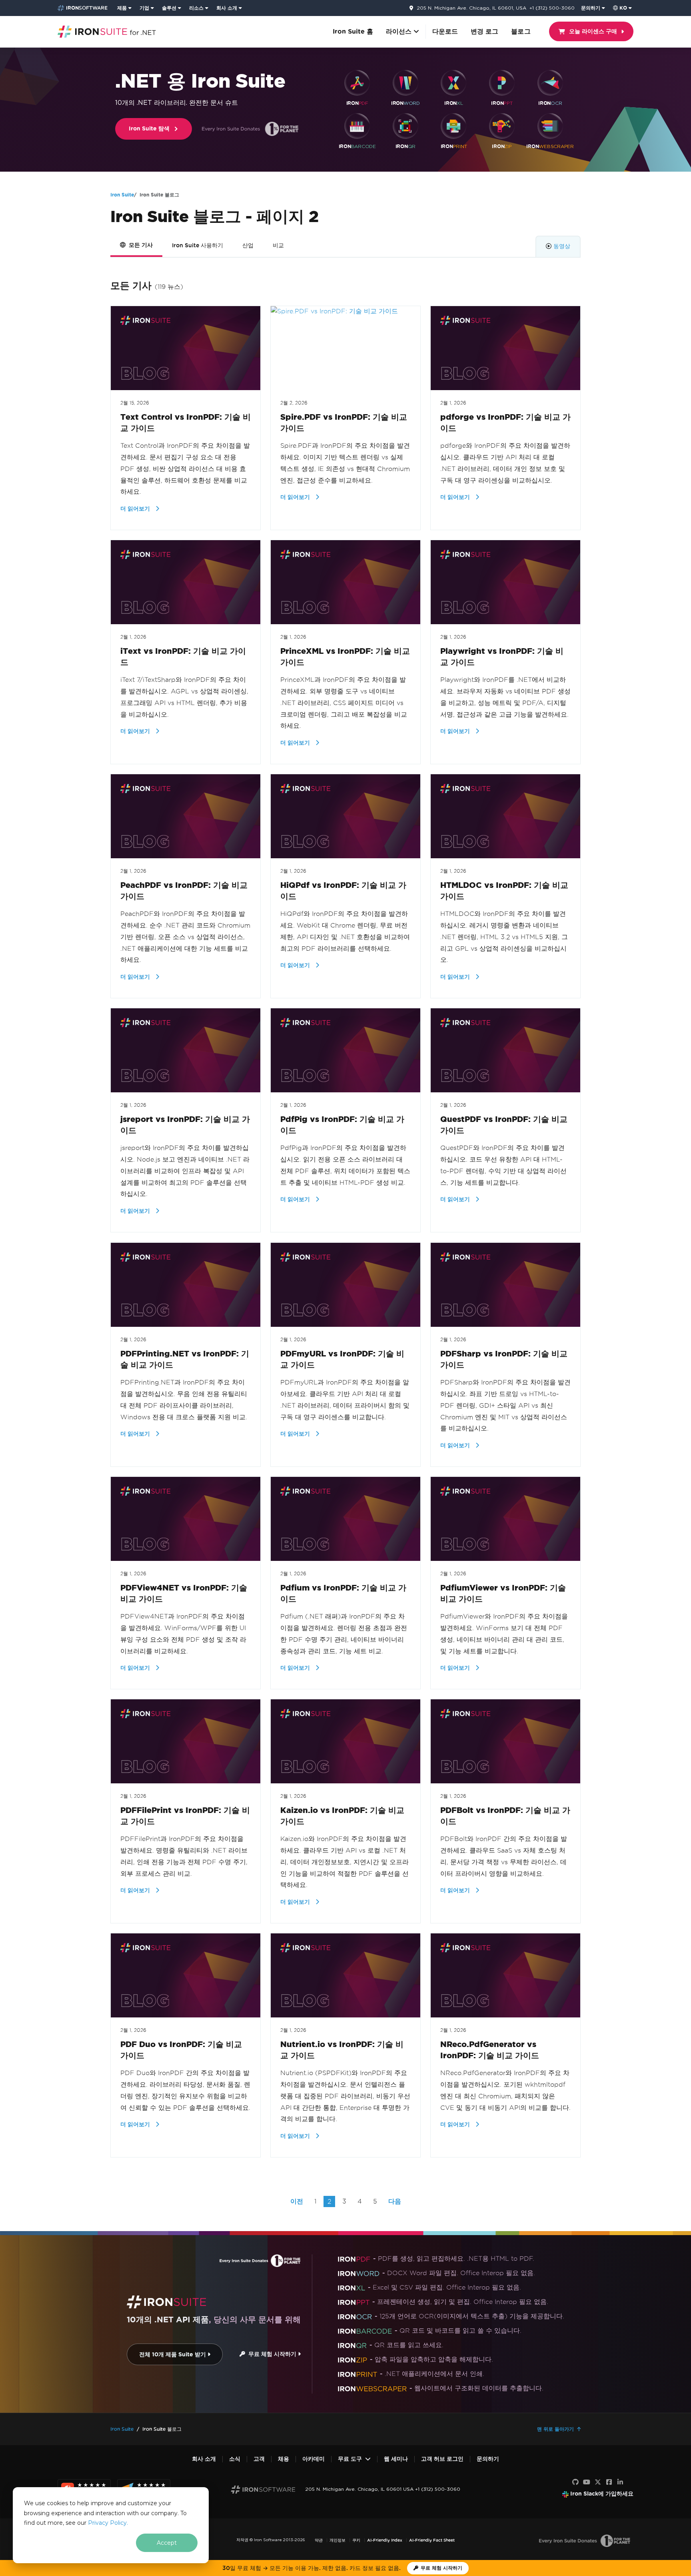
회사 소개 (227, 8)
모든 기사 (141, 245)
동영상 (562, 246)
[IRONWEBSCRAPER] (550, 126)
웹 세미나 (396, 2459)
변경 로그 (484, 31)
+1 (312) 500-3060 (552, 8)
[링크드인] (620, 2482)
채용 (284, 2459)
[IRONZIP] (502, 126)
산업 (248, 245)
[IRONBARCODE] (357, 126)
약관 (319, 2540)
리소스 (196, 8)
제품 (122, 8)
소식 (235, 2459)
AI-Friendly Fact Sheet (432, 2540)
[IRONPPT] (502, 83)
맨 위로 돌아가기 (555, 2429)
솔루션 (169, 8)
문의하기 (591, 8)
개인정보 (338, 2540)
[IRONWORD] (405, 83)
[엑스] (598, 2482)
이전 (297, 2201)
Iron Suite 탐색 (149, 129)
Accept (167, 2543)
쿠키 (356, 2540)
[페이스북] (609, 2482)
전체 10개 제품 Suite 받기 (173, 2355)
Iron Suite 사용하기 (198, 245)
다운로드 (445, 31)
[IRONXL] (453, 83)
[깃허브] (575, 2482)
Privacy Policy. (108, 2523)
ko (623, 8)
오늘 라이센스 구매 (593, 31)
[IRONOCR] (550, 83)
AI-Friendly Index (385, 2540)
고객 (259, 2459)
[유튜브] (587, 2482)
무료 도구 (350, 2459)
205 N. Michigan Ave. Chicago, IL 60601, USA (471, 8)
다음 (395, 2201)
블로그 (521, 31)
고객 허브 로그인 (442, 2459)
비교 (278, 245)
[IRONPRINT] (453, 126)
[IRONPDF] (357, 83)
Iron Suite (122, 195)
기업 (144, 8)
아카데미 (314, 2459)
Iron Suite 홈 (353, 31)
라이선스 (400, 31)
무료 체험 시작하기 (272, 2354)
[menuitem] (125, 8)
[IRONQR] (405, 126)
